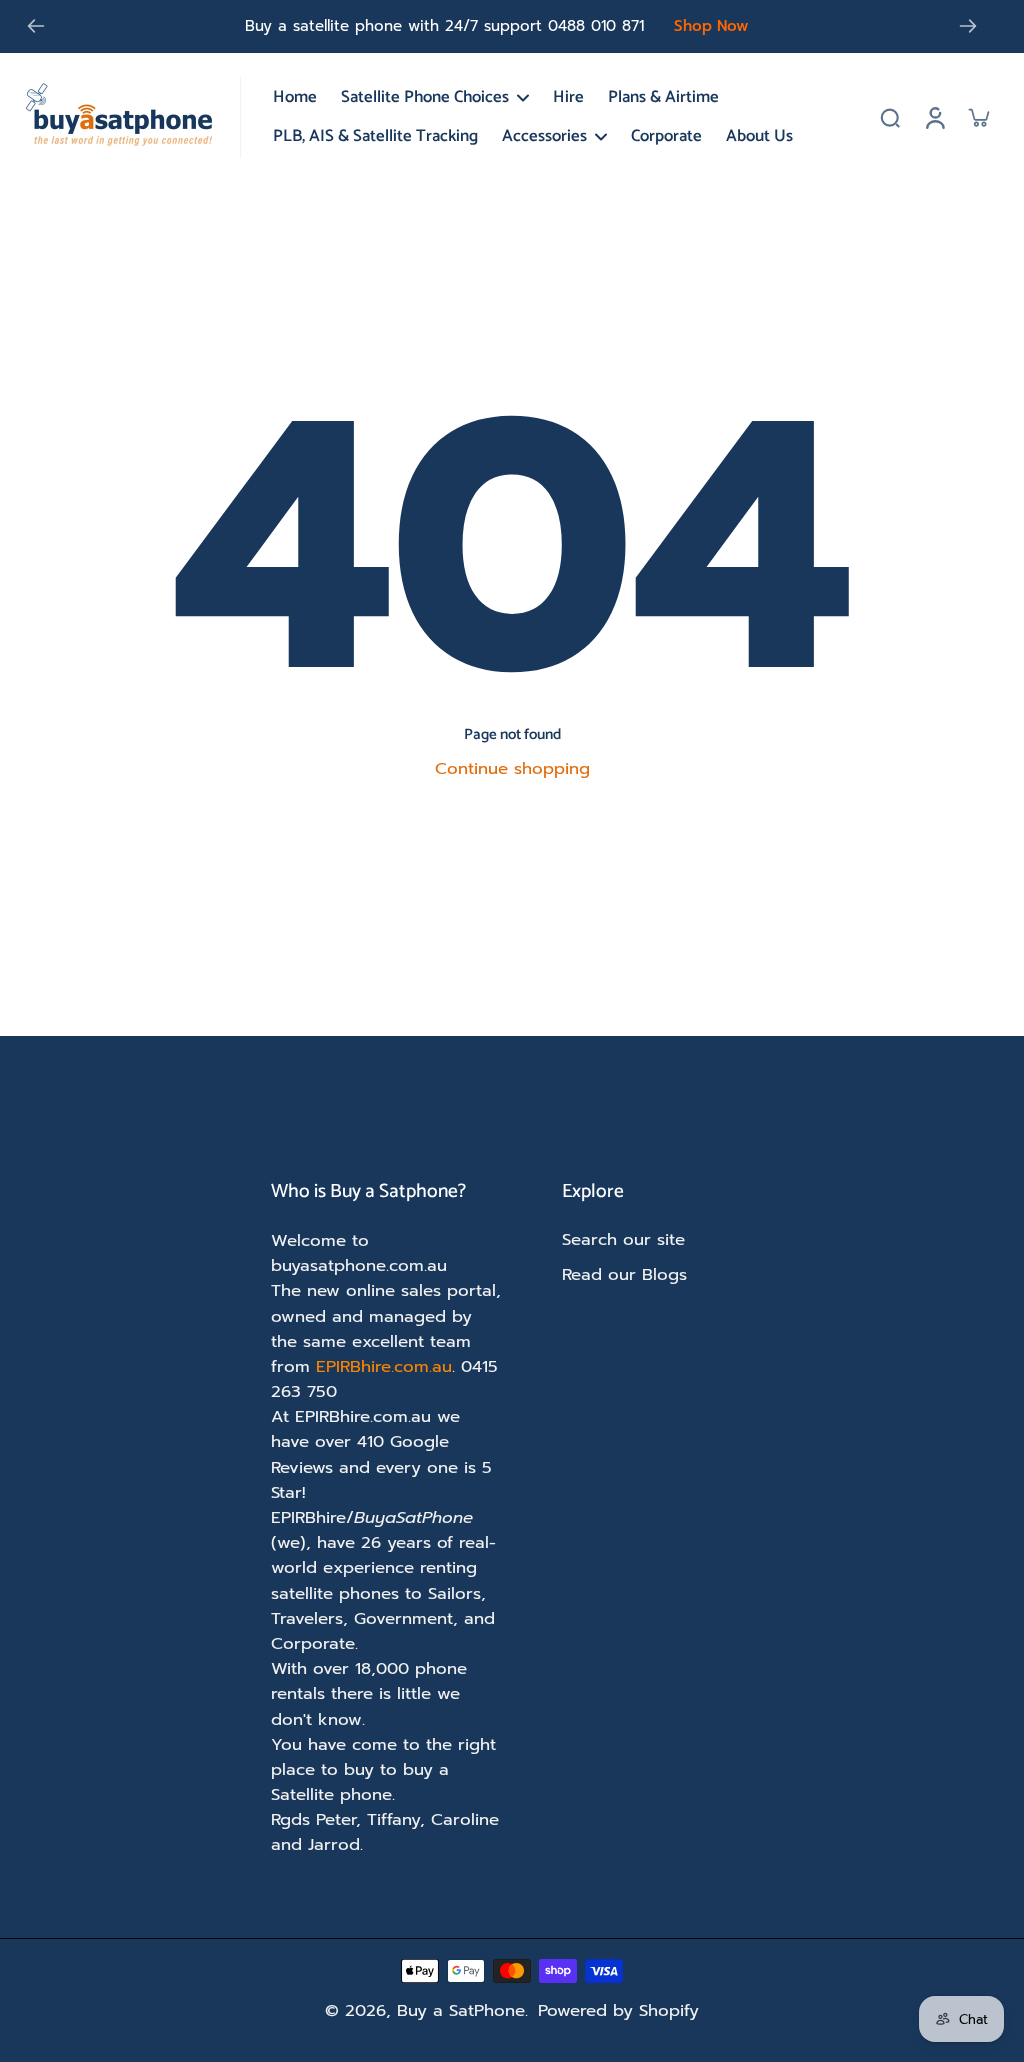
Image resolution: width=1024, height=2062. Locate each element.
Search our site (623, 1239)
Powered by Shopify (618, 2010)
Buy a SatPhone (461, 2010)
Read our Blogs (624, 1274)
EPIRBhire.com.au (384, 1366)
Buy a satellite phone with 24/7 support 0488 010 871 (444, 26)
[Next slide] (968, 26)
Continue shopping (512, 768)
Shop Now (711, 26)
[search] (890, 117)
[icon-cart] (978, 117)
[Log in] (934, 117)
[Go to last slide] (36, 26)
